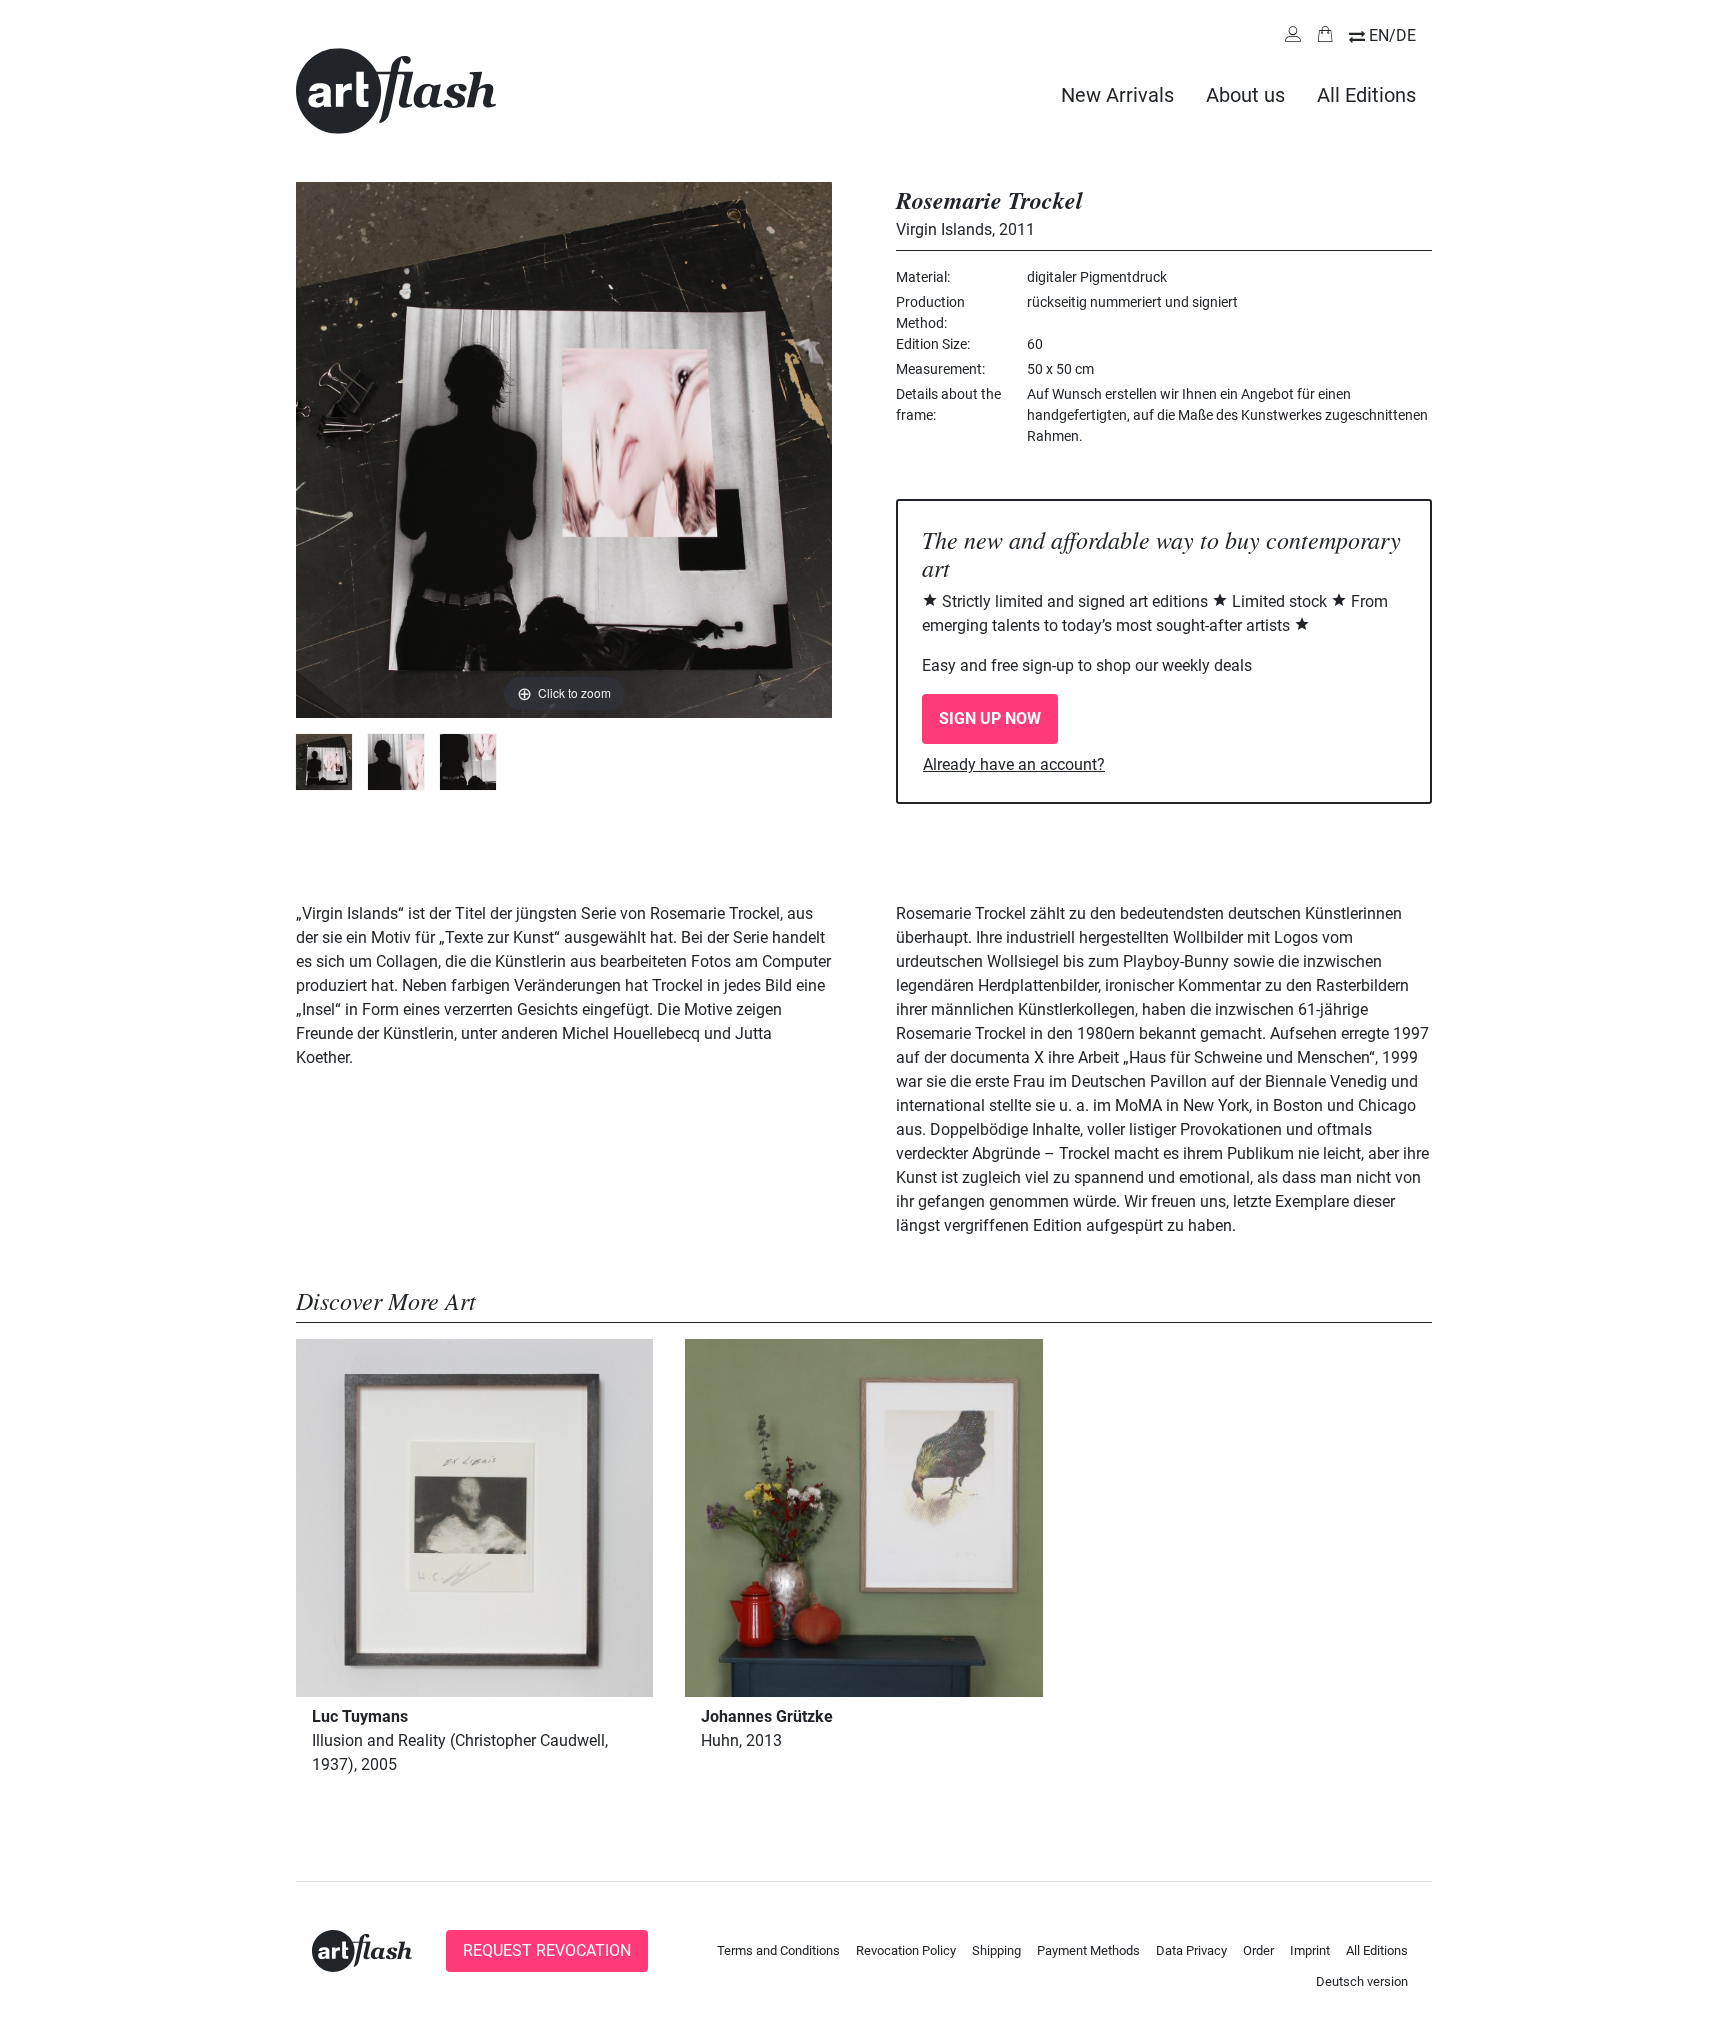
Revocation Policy (906, 1950)
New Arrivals (1117, 95)
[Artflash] (396, 89)
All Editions (1366, 95)
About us (1245, 95)
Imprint (1310, 1950)
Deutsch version (1362, 1981)
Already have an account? (1014, 764)
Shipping (996, 1950)
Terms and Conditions (778, 1950)
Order (1258, 1950)
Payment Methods (1088, 1950)
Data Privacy (1191, 1950)
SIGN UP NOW (990, 718)
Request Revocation (547, 1950)
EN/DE (1392, 35)
